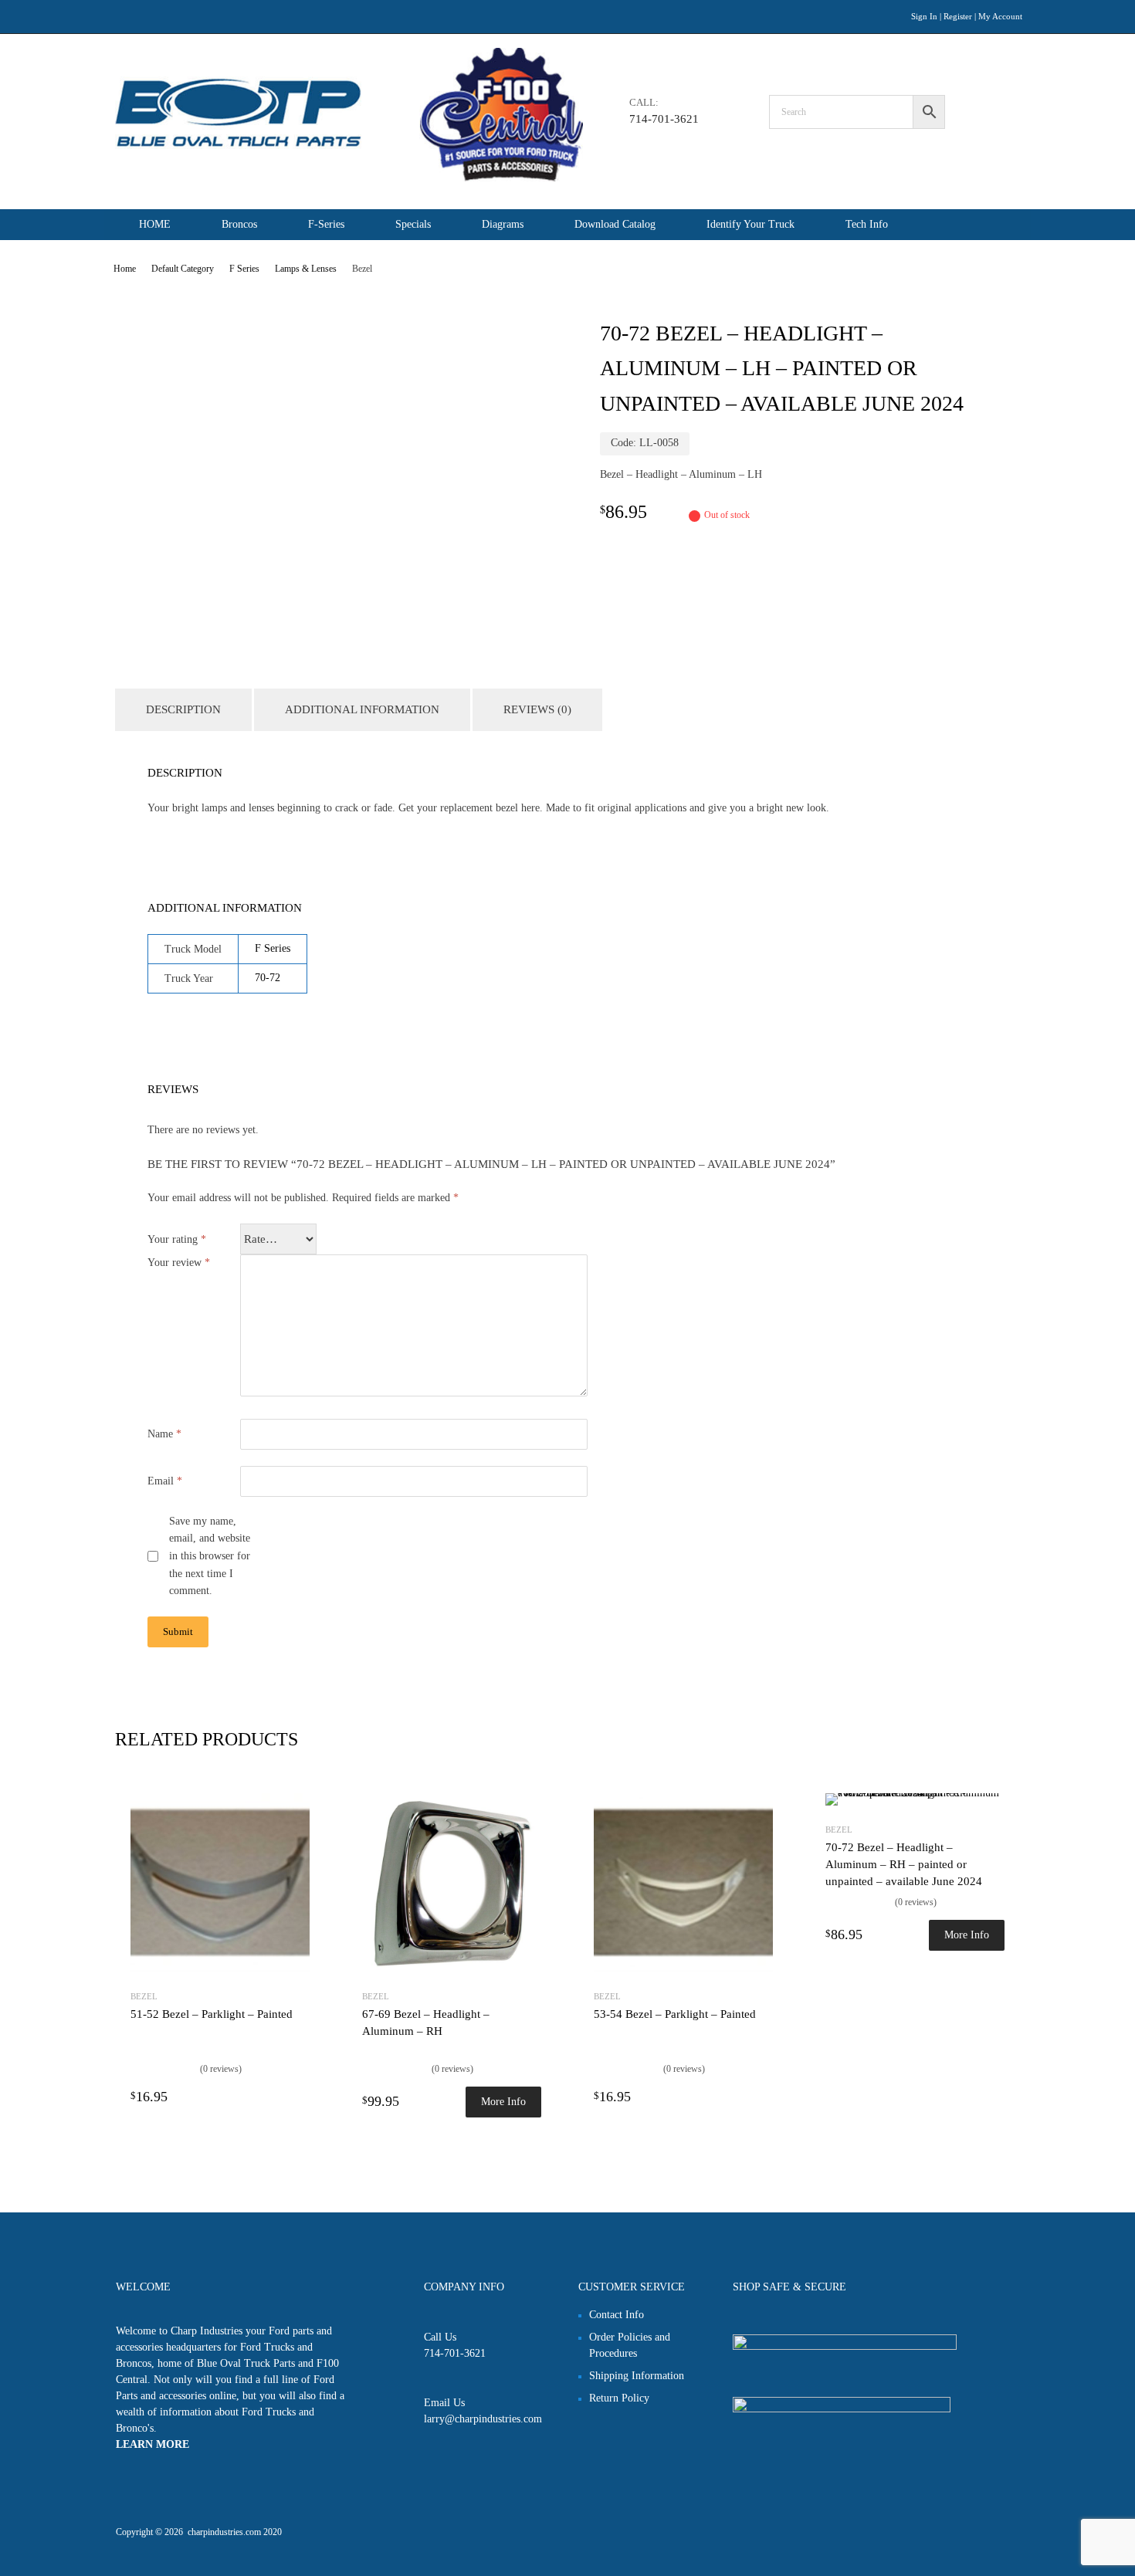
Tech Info (867, 224)
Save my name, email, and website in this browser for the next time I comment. (210, 1556)
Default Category (183, 269)
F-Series (326, 224)
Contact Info (617, 2315)
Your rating (177, 1239)
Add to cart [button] (300, 2096)
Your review (179, 1263)
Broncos (239, 224)
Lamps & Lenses (306, 269)
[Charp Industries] (349, 178)
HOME (155, 224)
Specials (413, 224)
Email (165, 1481)
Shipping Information (637, 2376)
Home (125, 269)
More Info (503, 2102)
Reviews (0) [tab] (537, 709)
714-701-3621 (664, 119)
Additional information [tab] (362, 709)
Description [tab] (183, 709)
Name (164, 1434)
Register (958, 16)
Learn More (152, 2444)
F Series (244, 269)
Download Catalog (615, 224)
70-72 (268, 978)
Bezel (144, 1996)
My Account (1000, 16)
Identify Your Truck (750, 224)
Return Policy (619, 2398)
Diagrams (503, 224)
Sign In (924, 16)
